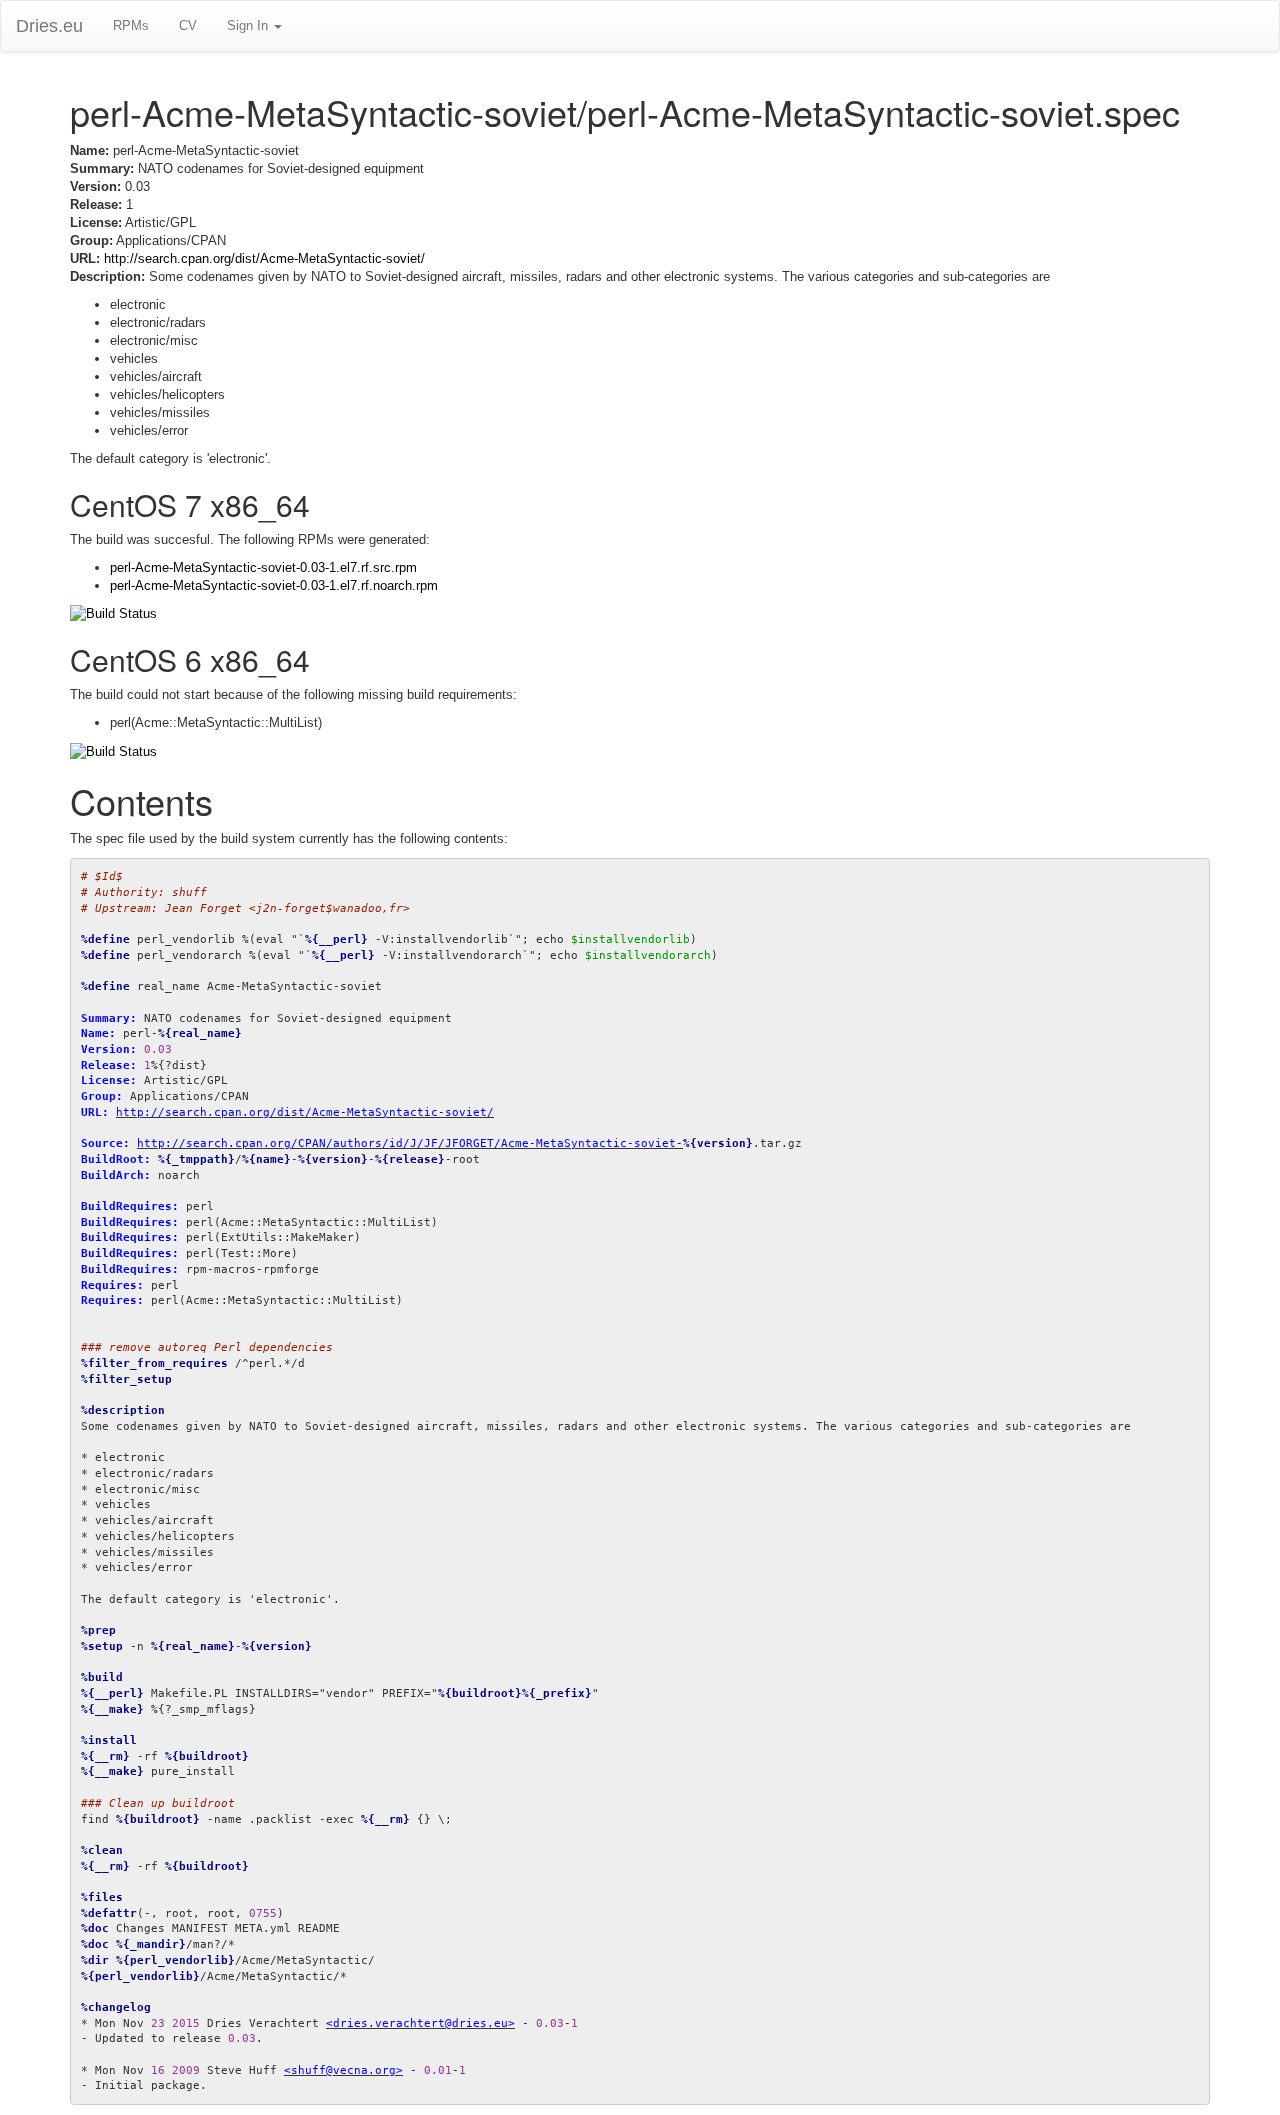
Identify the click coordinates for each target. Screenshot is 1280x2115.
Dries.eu (49, 26)
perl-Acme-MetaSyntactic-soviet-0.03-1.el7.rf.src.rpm (263, 567)
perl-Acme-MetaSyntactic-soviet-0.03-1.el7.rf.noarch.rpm (274, 585)
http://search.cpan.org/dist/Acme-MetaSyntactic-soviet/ (264, 258)
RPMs (131, 25)
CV (188, 25)
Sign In (249, 25)
